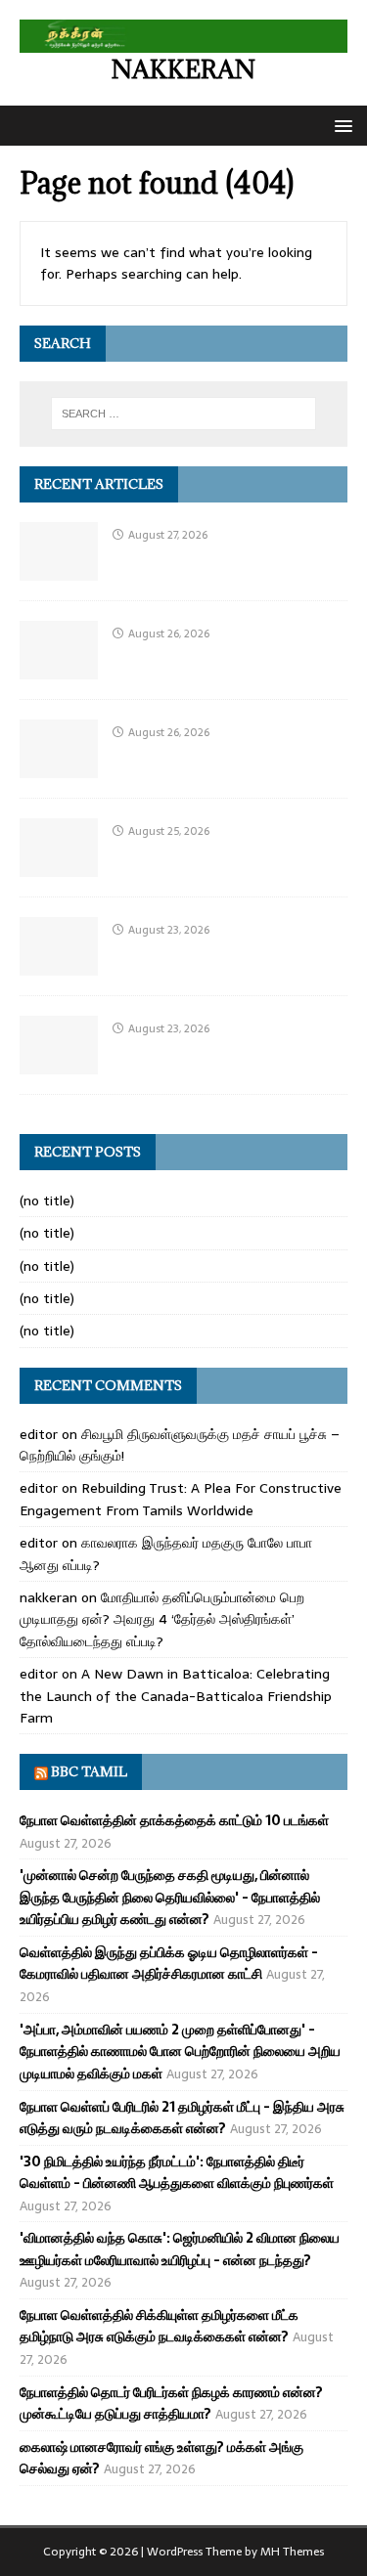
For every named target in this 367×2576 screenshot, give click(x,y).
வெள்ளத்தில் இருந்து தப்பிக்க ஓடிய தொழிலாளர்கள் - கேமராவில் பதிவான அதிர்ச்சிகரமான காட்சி (169, 1963)
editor (39, 1434)
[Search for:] (184, 414)
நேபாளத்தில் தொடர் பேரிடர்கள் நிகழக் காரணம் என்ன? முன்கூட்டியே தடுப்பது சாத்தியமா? (171, 2403)
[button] (340, 125)
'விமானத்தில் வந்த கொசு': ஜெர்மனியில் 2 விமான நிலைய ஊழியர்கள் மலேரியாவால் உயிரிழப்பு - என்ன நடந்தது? (180, 2249)
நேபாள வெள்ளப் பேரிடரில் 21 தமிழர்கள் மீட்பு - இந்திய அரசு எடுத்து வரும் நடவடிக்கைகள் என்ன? (182, 2118)
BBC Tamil (89, 1771)
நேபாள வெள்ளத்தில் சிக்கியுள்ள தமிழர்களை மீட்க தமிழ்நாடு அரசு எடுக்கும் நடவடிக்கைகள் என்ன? (159, 2326)
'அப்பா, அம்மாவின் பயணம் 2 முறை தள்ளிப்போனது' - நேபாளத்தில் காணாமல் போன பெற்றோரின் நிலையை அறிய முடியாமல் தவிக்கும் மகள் (180, 2052)
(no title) (47, 1201)
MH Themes (292, 2552)
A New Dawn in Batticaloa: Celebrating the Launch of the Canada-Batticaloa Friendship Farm (176, 1696)
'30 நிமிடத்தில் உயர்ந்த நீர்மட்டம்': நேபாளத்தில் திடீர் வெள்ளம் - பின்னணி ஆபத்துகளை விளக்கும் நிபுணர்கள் (177, 2172)
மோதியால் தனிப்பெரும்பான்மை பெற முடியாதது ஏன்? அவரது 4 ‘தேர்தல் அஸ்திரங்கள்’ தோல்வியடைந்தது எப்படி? (162, 1619)
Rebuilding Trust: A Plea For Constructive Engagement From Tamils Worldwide (181, 1499)
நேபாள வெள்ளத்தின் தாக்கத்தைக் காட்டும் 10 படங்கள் (174, 1820)
